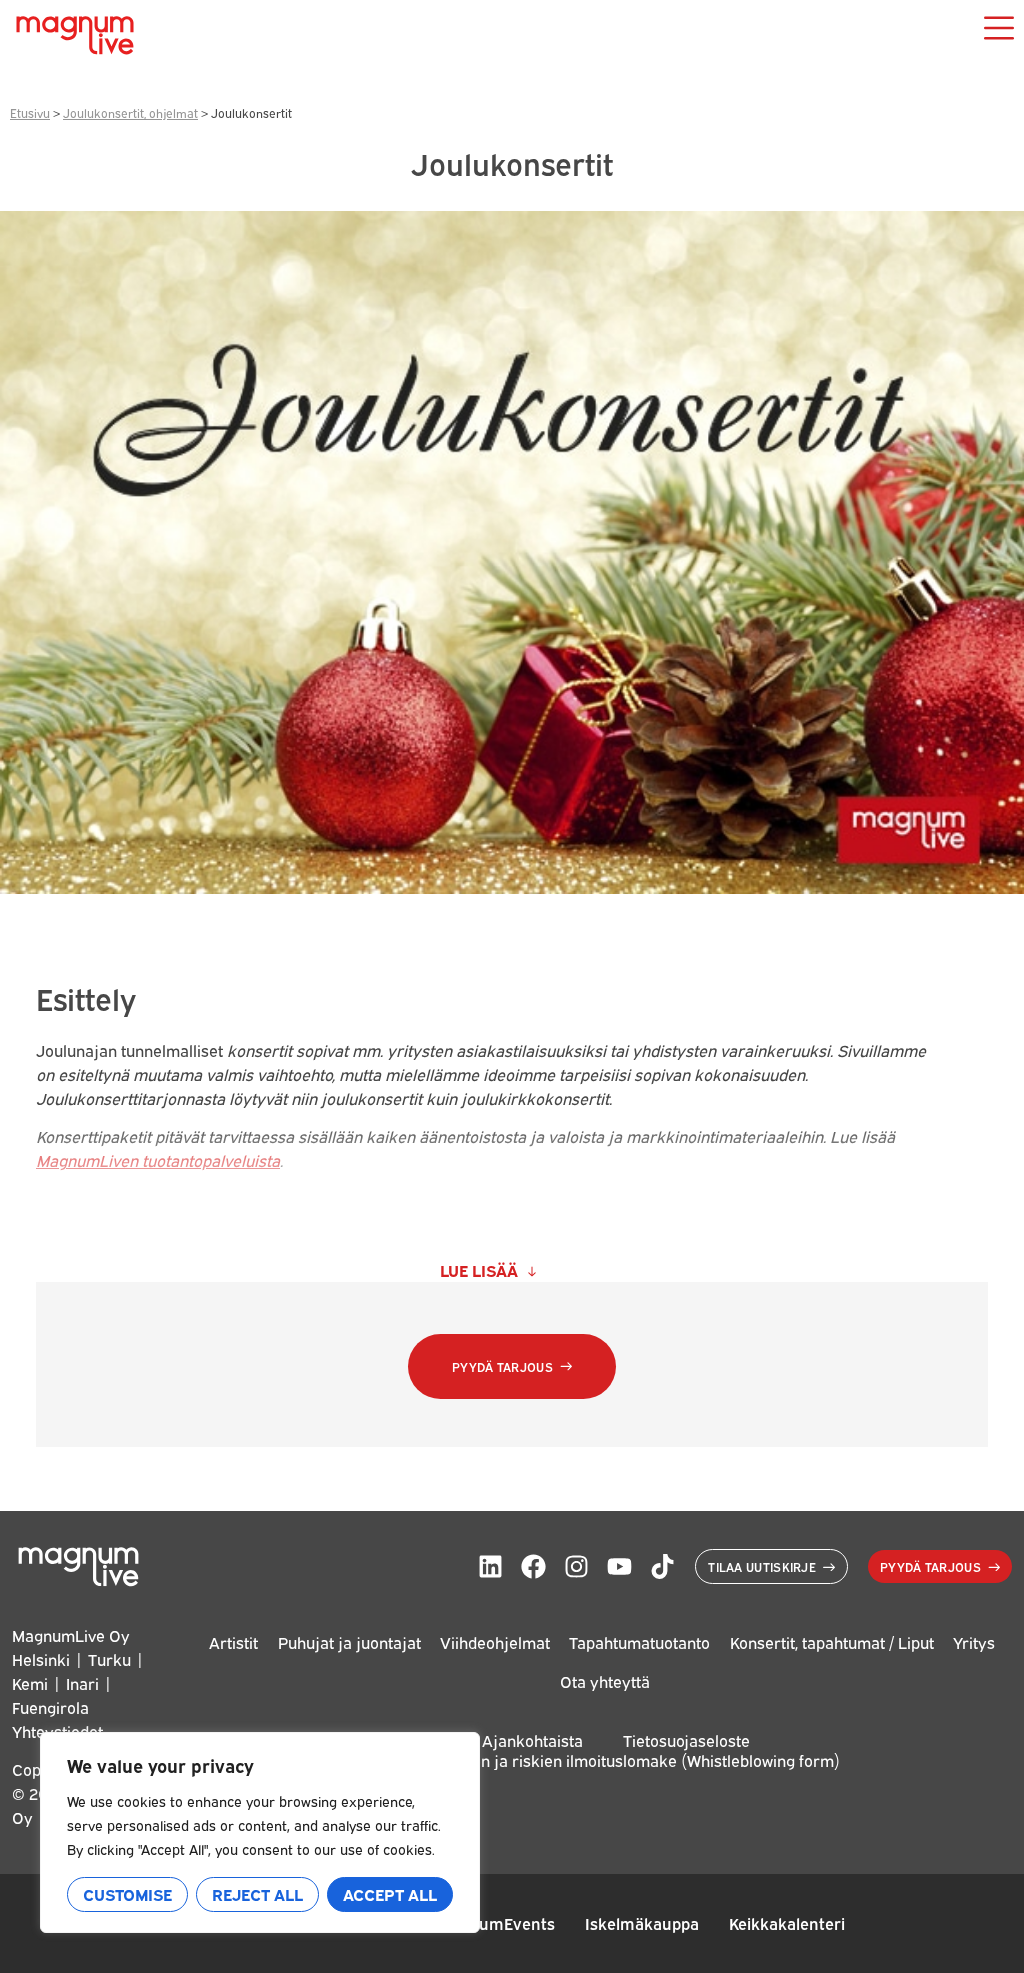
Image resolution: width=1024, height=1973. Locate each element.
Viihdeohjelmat (495, 1642)
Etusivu (30, 112)
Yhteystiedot (57, 1731)
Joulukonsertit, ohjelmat (130, 112)
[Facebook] (533, 1566)
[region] (260, 1832)
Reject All (257, 1894)
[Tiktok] (662, 1566)
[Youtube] (619, 1566)
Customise (127, 1894)
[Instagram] (576, 1566)
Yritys (974, 1642)
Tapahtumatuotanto (639, 1642)
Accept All (390, 1894)
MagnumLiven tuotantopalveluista (158, 1160)
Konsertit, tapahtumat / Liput (832, 1642)
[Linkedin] (490, 1566)
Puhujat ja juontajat (349, 1642)
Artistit (233, 1642)
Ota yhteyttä (605, 1681)
